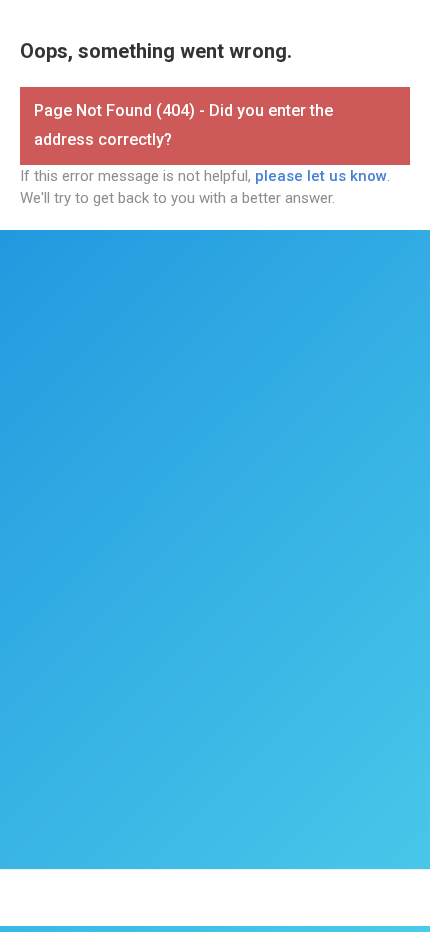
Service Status (111, 907)
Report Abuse (322, 907)
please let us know (321, 176)
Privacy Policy (364, 889)
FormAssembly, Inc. (157, 889)
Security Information (218, 907)
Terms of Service (268, 889)
